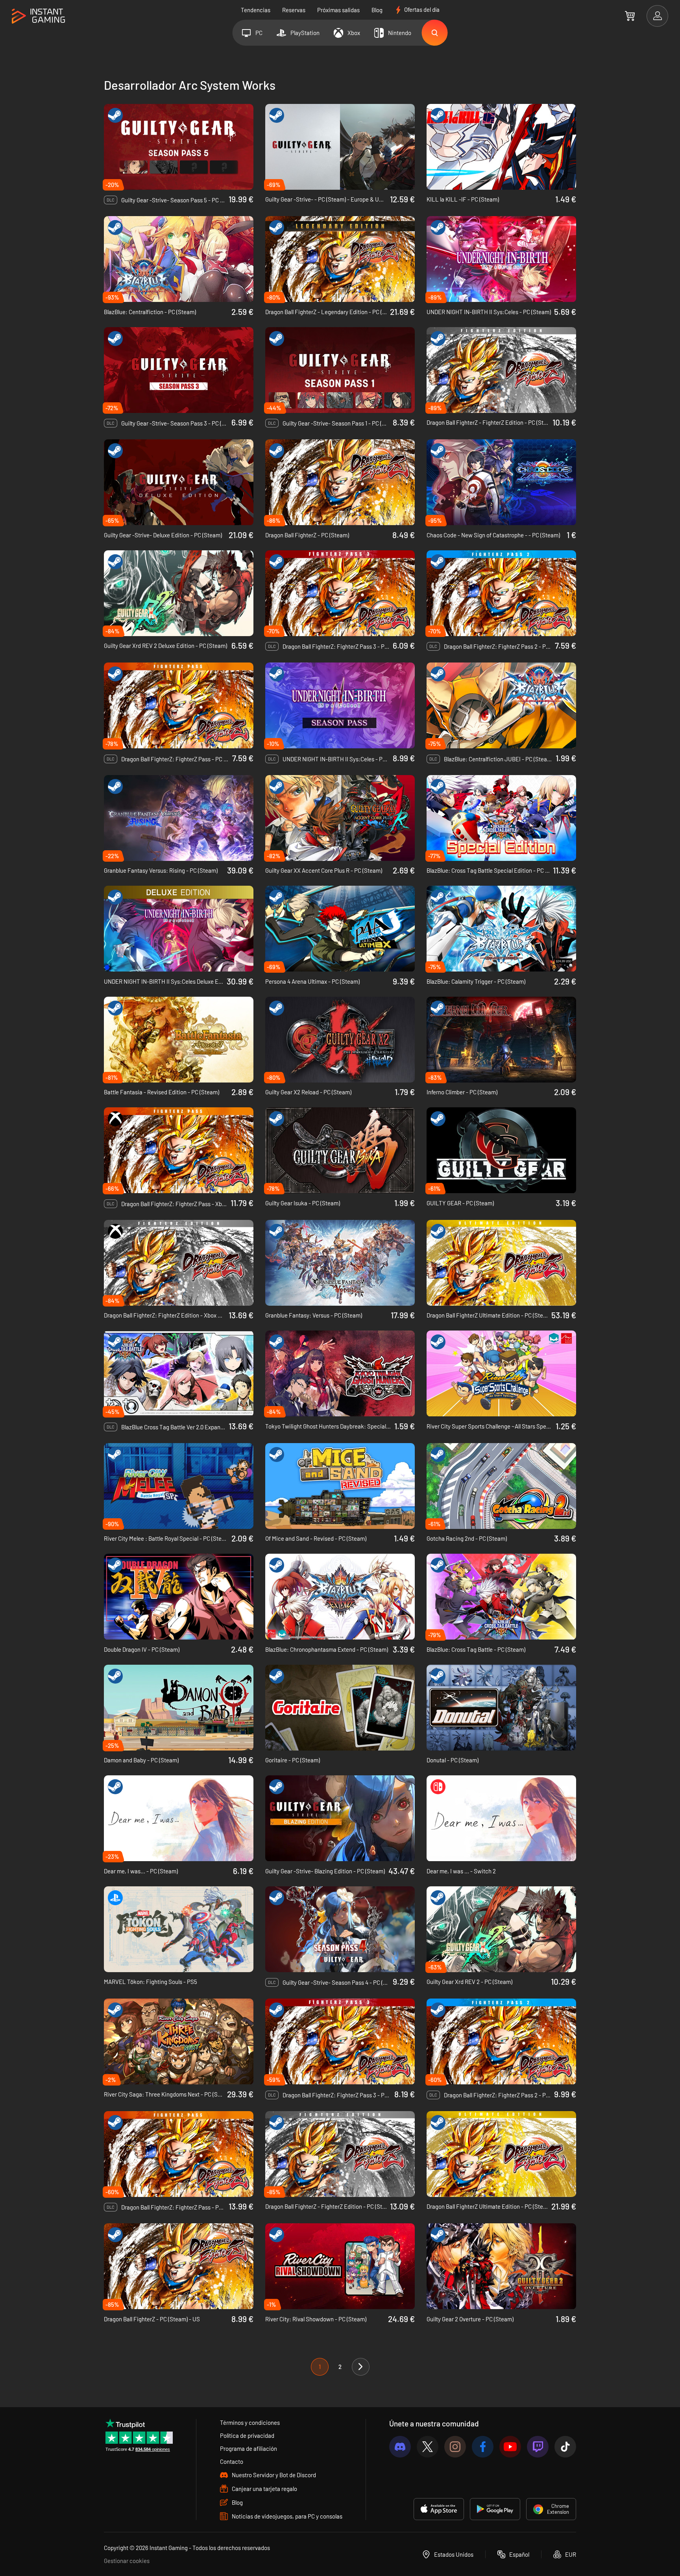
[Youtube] (510, 2447)
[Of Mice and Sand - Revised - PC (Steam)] (340, 1486)
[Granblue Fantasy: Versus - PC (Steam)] (340, 1263)
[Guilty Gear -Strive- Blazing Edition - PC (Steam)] (340, 1818)
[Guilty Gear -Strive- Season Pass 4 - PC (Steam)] (340, 1929)
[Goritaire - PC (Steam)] (340, 1708)
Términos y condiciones (250, 2422)
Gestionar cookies (127, 2561)
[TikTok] (565, 2447)
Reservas (294, 10)
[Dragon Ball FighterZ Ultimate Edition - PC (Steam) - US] (501, 2154)
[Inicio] (38, 16)
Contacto (232, 2461)
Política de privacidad (247, 2435)
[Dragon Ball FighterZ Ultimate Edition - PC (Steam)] (501, 1263)
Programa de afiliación (249, 2448)
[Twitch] (538, 2447)
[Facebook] (483, 2447)
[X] (428, 2447)
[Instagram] (455, 2447)
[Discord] (400, 2447)
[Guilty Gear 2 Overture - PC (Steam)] (501, 2266)
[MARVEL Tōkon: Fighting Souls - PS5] (179, 1929)
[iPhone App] (439, 2509)
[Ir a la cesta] (630, 16)
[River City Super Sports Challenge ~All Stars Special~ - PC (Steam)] (501, 1373)
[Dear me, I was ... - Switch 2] (501, 1818)
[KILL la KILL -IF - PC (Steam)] (501, 147)
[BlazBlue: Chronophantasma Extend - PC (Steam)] (340, 1597)
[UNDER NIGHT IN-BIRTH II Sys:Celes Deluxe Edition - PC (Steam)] (179, 929)
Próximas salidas (338, 10)
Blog (377, 10)
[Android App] (495, 2509)
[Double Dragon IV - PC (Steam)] (179, 1597)
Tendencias (256, 10)
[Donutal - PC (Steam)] (501, 1708)
